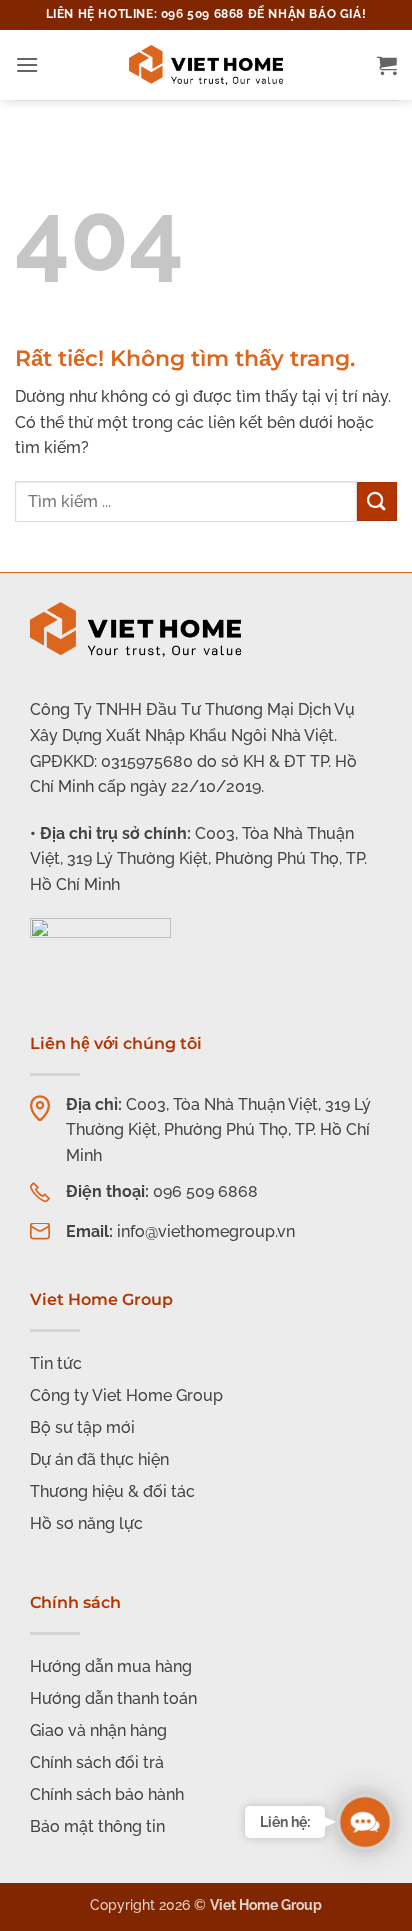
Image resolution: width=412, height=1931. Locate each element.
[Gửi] (377, 501)
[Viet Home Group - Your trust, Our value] (206, 65)
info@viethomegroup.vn (206, 1231)
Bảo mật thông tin (97, 1826)
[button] (27, 64)
